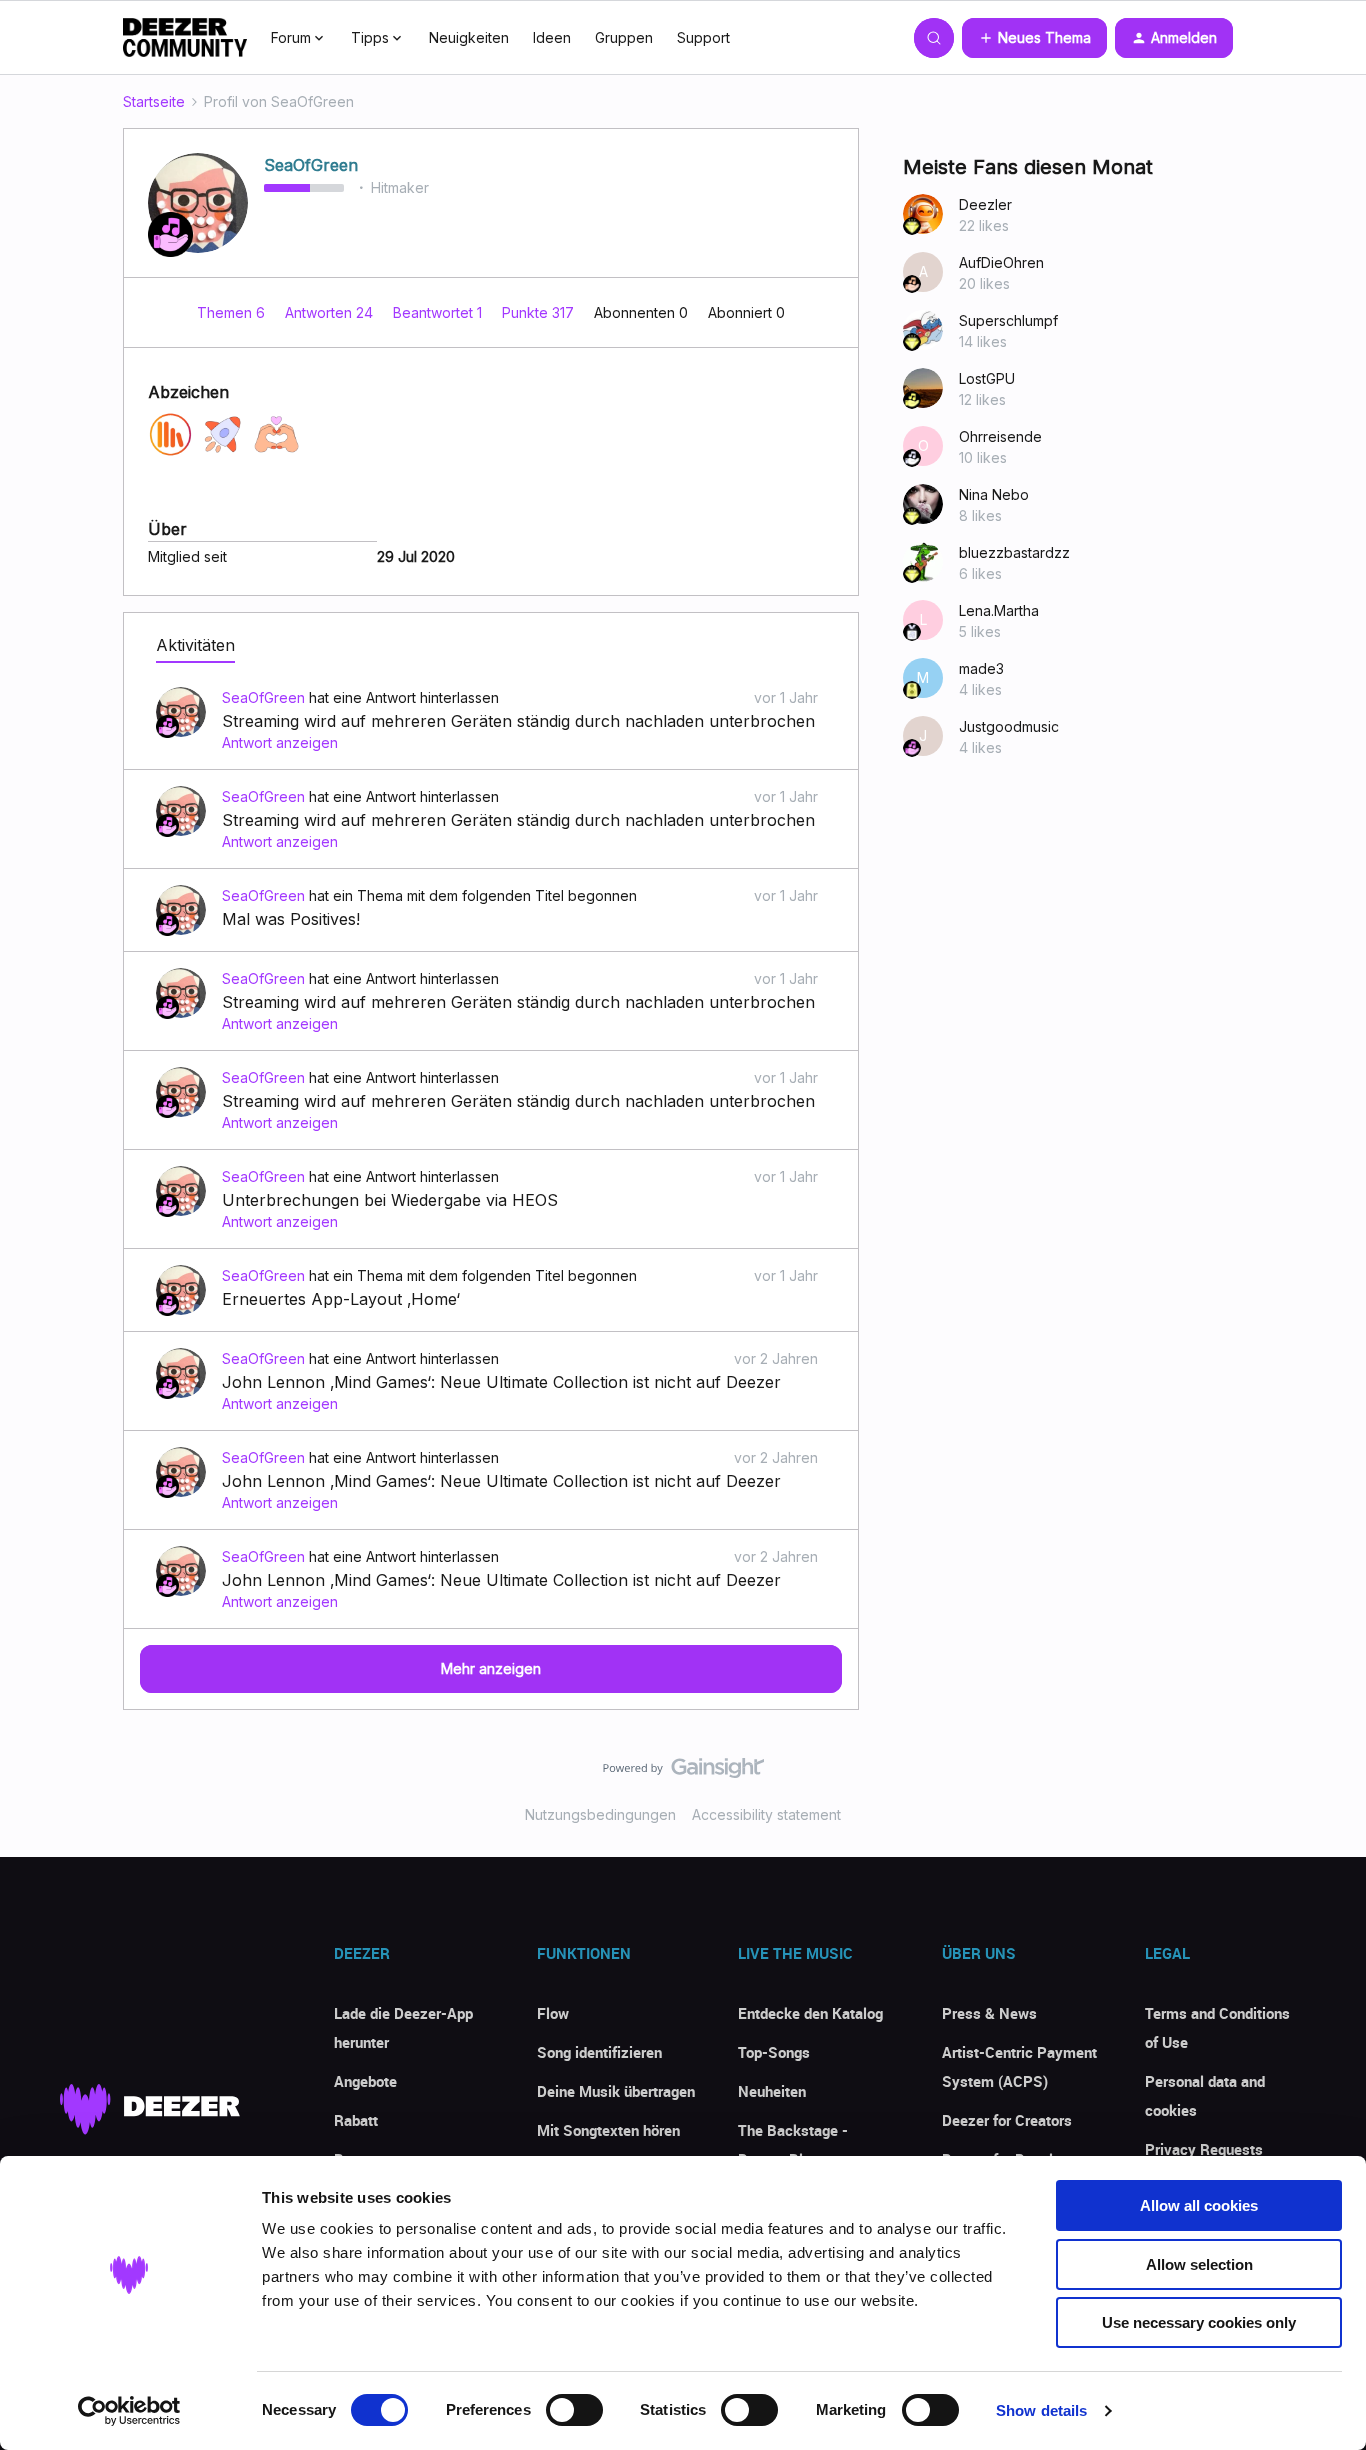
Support (703, 37)
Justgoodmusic (1009, 726)
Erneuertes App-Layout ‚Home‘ (341, 1299)
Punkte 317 (540, 312)
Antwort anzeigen (280, 742)
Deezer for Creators (1007, 2120)
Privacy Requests (1204, 2149)
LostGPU (987, 378)
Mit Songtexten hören (608, 2130)
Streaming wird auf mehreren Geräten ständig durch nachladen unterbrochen (518, 721)
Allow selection (1199, 2264)
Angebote (365, 2081)
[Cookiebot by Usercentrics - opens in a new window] (129, 2411)
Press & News (989, 2013)
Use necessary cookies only (1199, 2322)
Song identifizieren (599, 2052)
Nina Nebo (994, 494)
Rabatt (356, 2120)
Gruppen (624, 37)
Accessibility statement (766, 1814)
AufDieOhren (1001, 262)
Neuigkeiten (469, 37)
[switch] (574, 2410)
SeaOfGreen (311, 165)
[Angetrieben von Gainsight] (683, 1773)
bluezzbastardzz (1014, 552)
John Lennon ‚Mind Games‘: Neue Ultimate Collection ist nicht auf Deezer (501, 1382)
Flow (553, 2013)
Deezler (985, 204)
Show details (1041, 2410)
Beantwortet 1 (439, 312)
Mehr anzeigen (491, 1668)
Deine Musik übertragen (616, 2091)
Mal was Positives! (291, 919)
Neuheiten (772, 2091)
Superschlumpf (1008, 320)
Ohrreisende (1000, 436)
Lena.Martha (999, 610)
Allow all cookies (1199, 2205)
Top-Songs (774, 2052)
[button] (1034, 38)
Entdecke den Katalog (810, 2013)
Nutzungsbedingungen (600, 1814)
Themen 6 (233, 312)
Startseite (154, 101)
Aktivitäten (195, 645)
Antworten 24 (331, 312)
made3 (981, 668)
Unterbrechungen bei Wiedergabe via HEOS (390, 1200)
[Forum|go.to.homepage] (185, 38)
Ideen (552, 37)
